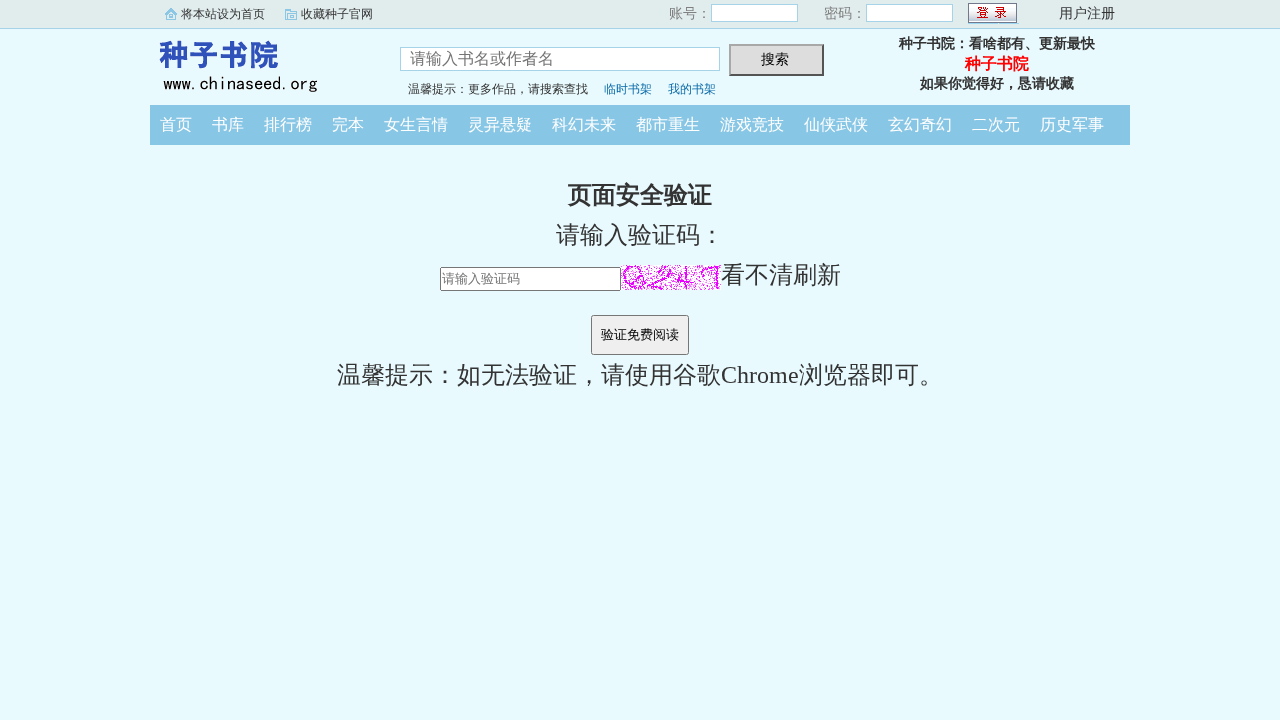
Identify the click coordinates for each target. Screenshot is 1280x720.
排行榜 (288, 124)
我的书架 (692, 89)
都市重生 (668, 124)
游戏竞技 (752, 124)
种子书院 (260, 64)
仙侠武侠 (836, 124)
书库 (228, 124)
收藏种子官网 (337, 14)
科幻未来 (584, 124)
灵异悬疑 (500, 124)
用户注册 (1087, 13)
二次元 (996, 124)
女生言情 (416, 124)
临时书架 (628, 89)
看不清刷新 (781, 275)
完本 (348, 124)
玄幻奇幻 (920, 124)
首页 (176, 124)
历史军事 (1072, 124)
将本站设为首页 (223, 14)
